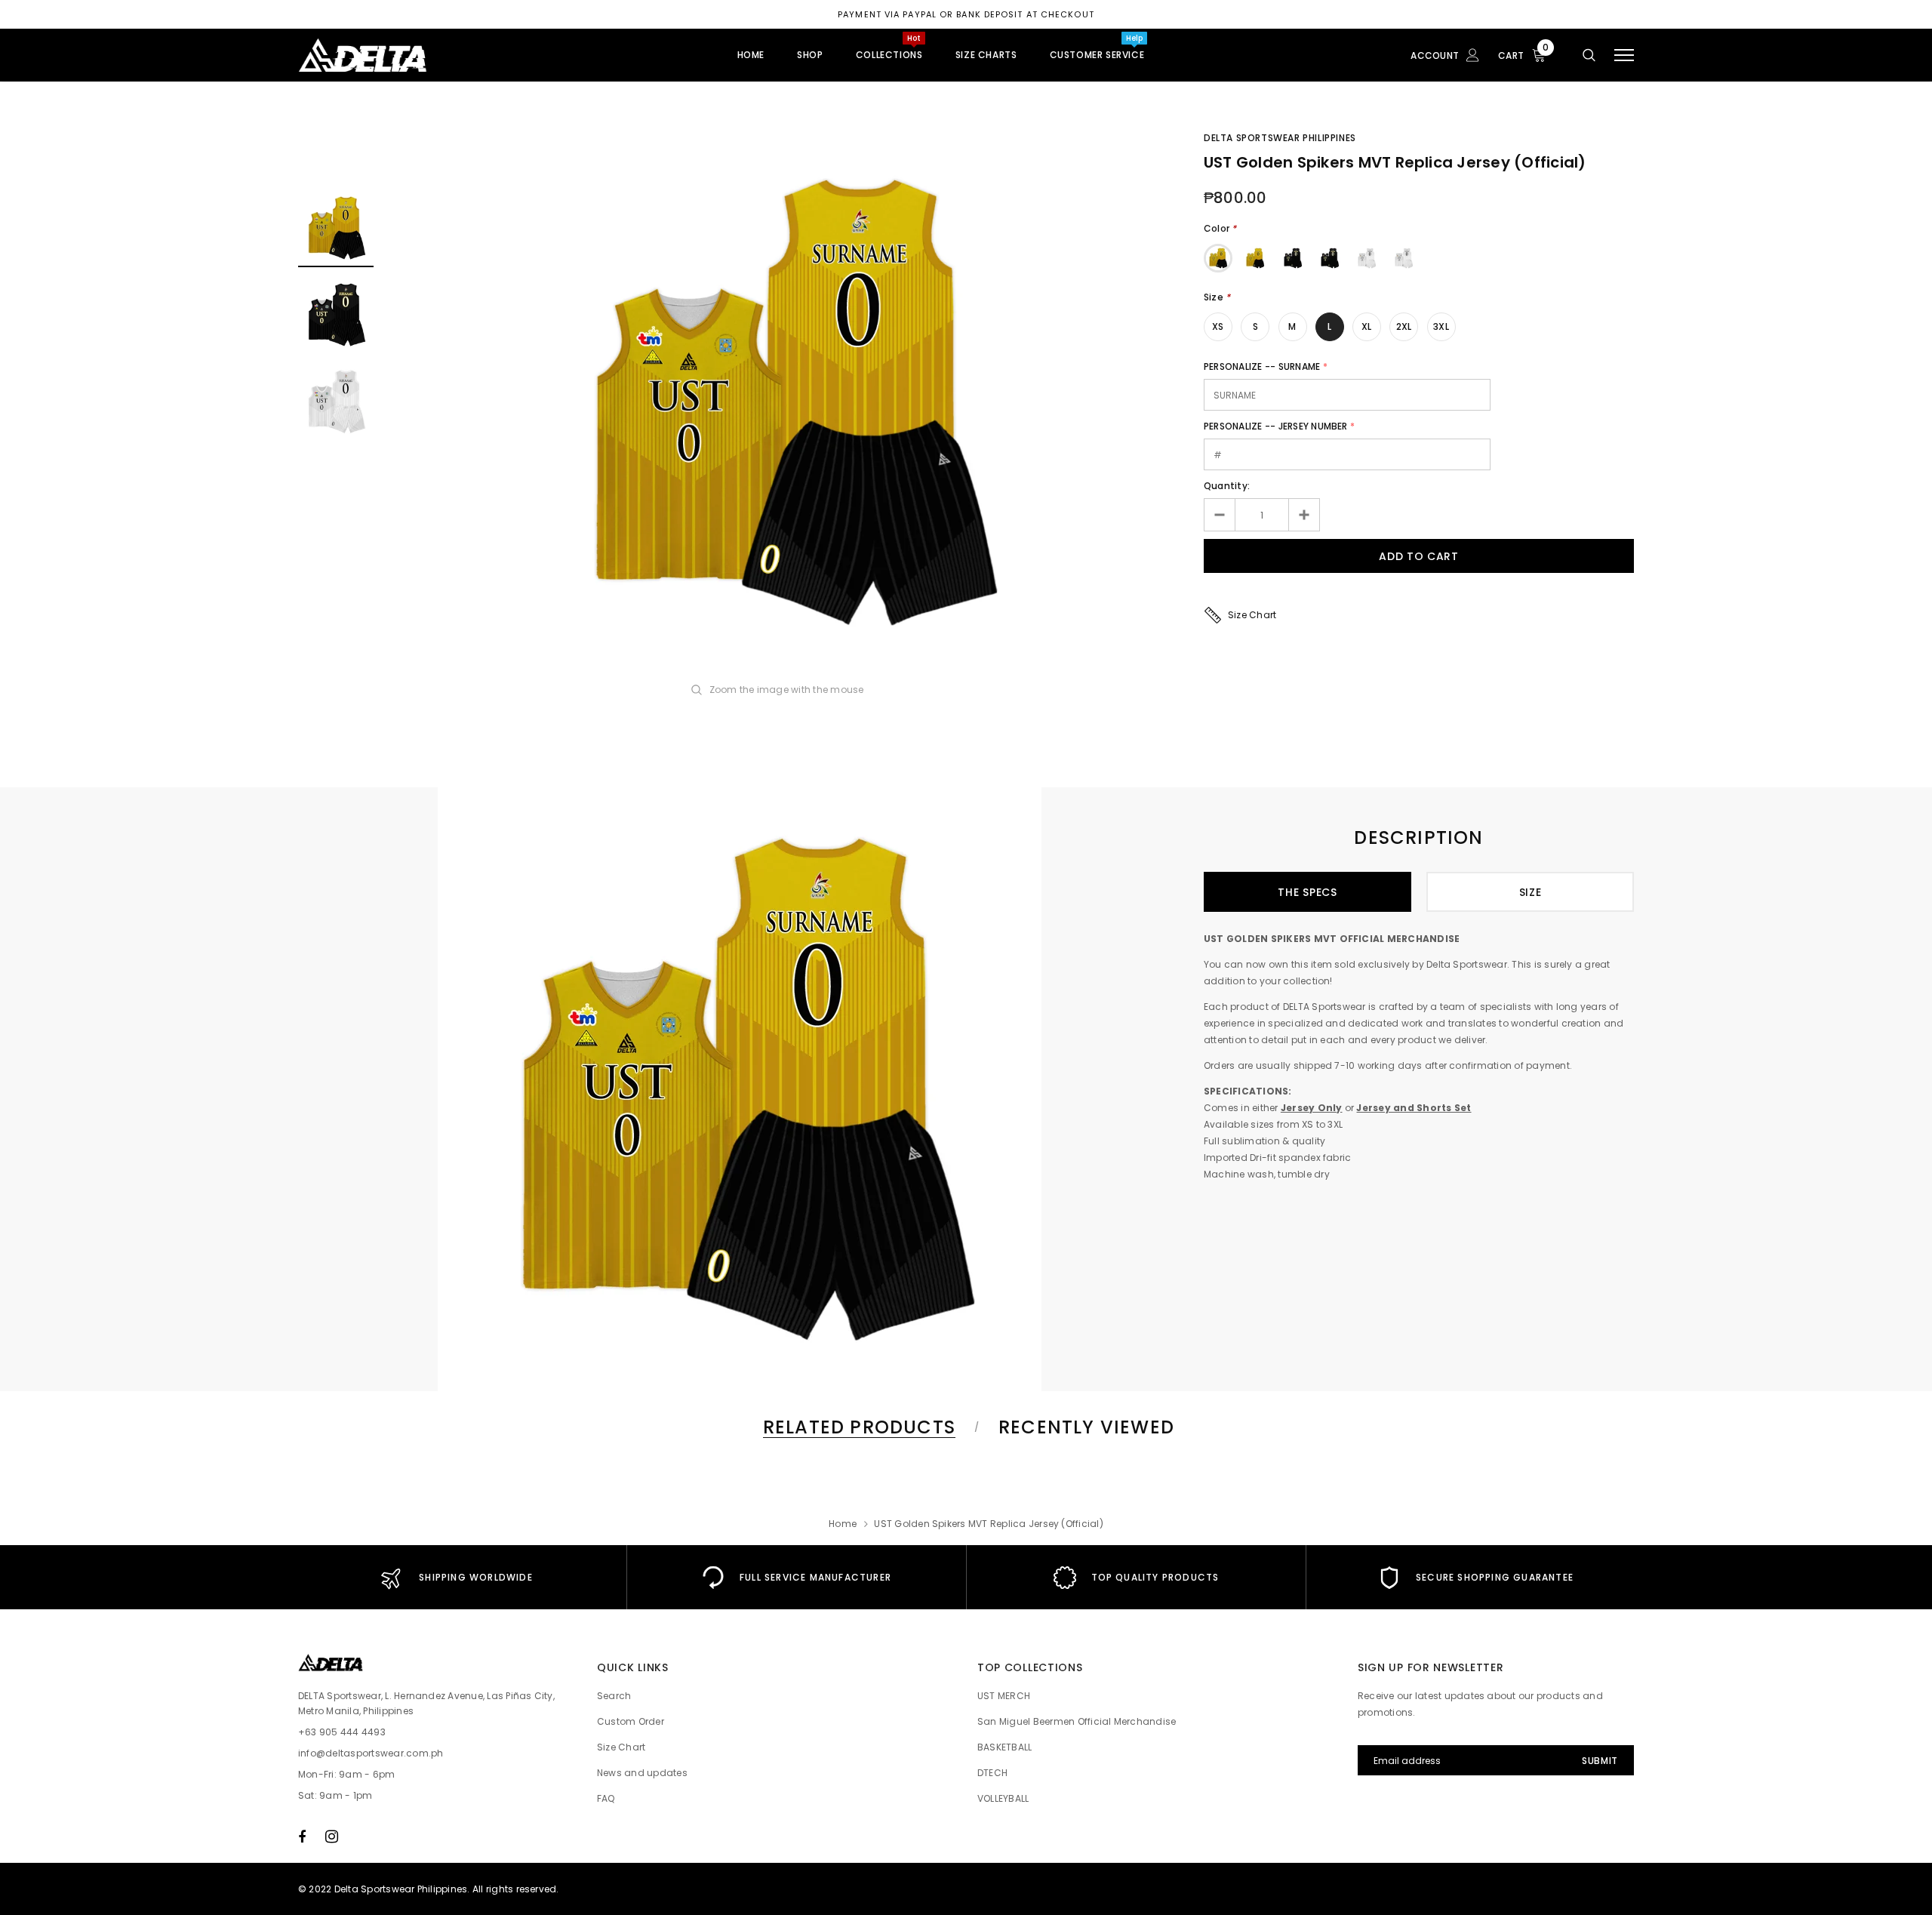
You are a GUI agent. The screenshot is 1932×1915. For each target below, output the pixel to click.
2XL (1404, 326)
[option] (789, 402)
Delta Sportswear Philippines (1280, 138)
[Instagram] (332, 1836)
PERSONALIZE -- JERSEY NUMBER (1276, 426)
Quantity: (1227, 486)
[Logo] (414, 55)
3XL (1441, 326)
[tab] (857, 1427)
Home (843, 1524)
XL (1366, 326)
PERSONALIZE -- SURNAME (1262, 366)
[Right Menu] (1624, 55)
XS (1218, 326)
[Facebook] (302, 1836)
